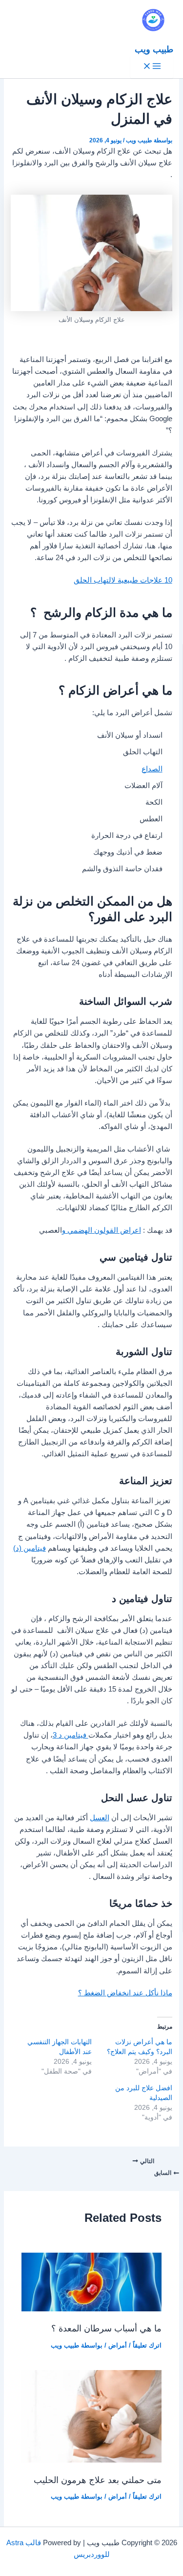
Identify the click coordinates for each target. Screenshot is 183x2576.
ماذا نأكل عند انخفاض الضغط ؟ (125, 1993)
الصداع (152, 769)
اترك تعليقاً (147, 2345)
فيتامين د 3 (71, 1735)
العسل (100, 1818)
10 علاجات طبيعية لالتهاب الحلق (123, 580)
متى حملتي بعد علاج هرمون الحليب (98, 2480)
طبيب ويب (154, 49)
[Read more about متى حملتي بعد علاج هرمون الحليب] (91, 2460)
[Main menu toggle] (152, 67)
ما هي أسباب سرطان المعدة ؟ (106, 2328)
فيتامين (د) (30, 1548)
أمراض (118, 2345)
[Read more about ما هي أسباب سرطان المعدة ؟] (91, 2309)
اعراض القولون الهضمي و (102, 1230)
